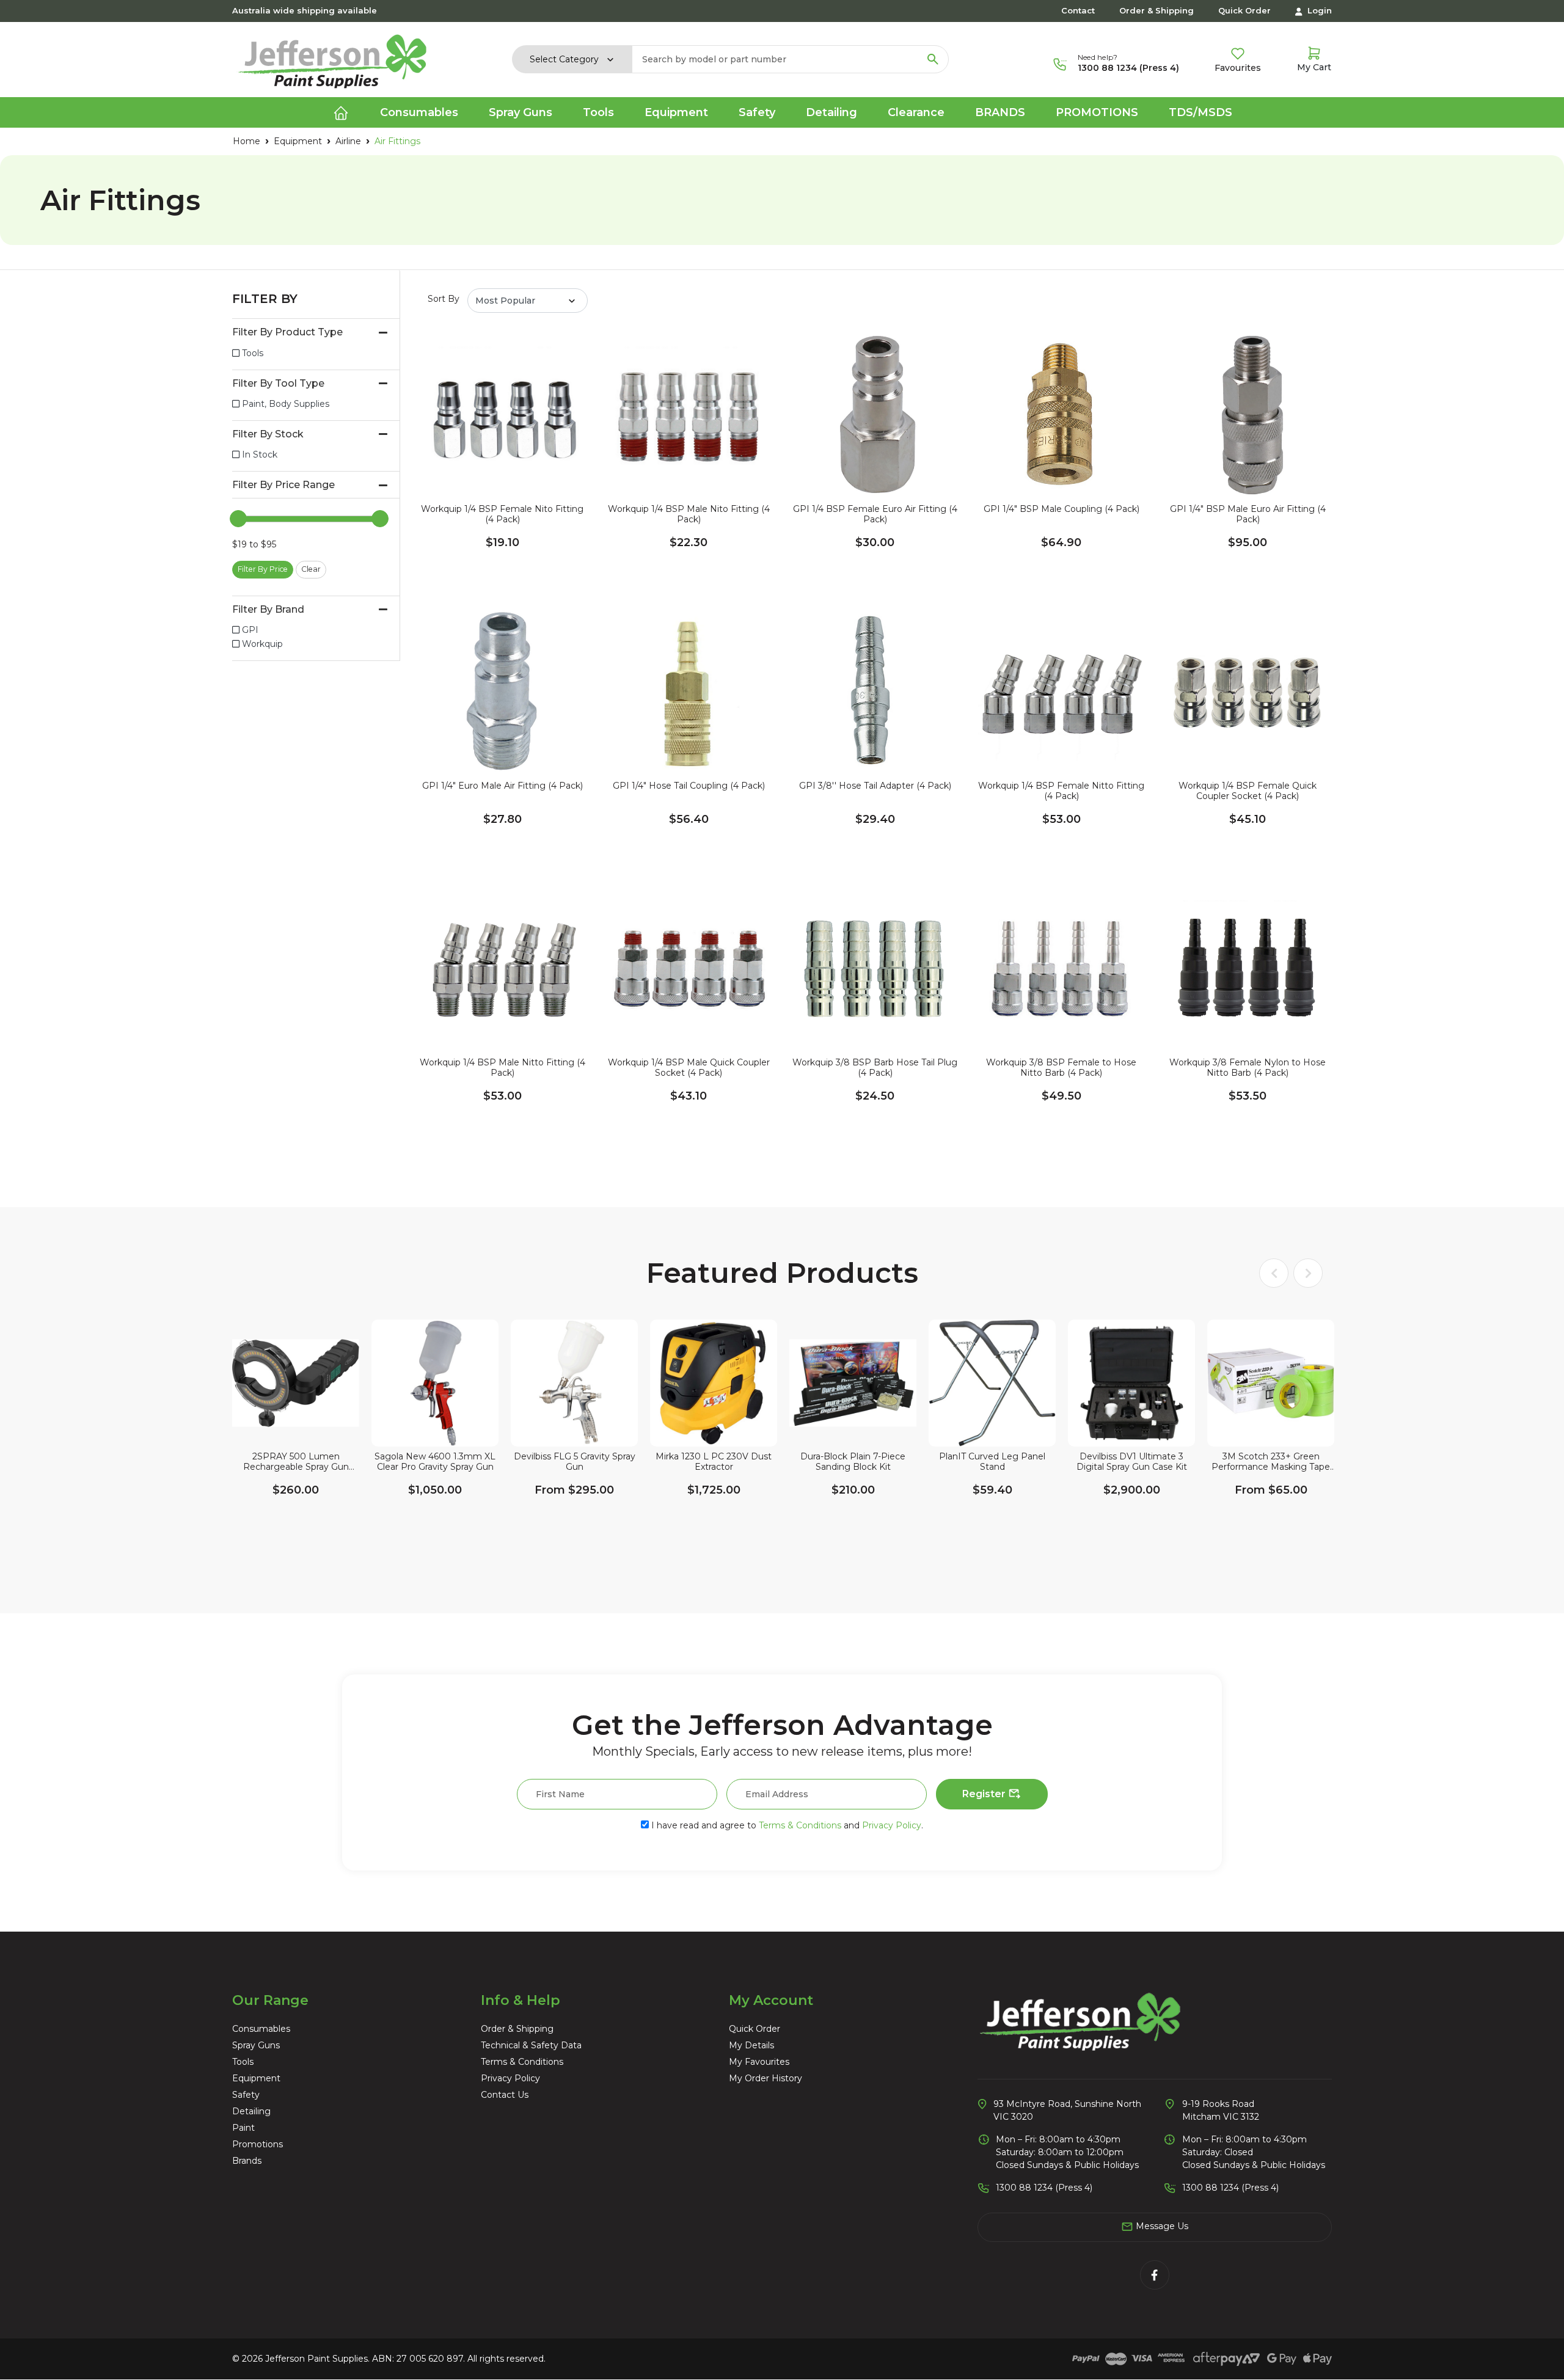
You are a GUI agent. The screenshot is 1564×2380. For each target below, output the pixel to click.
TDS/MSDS (1200, 112)
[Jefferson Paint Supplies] (332, 59)
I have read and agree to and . (786, 1825)
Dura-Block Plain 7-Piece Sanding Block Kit (853, 1462)
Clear (311, 569)
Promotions (1097, 112)
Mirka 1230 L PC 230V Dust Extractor (714, 1462)
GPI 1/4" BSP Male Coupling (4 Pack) (1062, 509)
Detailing (251, 2111)
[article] (296, 1428)
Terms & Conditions (800, 1825)
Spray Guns (256, 2045)
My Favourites (759, 2062)
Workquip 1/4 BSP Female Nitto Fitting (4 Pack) (1061, 791)
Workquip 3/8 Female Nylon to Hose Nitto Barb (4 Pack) (1248, 1068)
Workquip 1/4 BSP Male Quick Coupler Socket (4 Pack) (689, 1068)
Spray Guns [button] (521, 112)
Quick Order (1244, 10)
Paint (243, 2128)
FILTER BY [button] (265, 299)
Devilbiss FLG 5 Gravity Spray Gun (575, 1462)
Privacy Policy (892, 1825)
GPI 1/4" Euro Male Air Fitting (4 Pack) (502, 786)
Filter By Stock (268, 434)
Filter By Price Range (283, 485)
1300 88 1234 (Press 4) (1128, 68)
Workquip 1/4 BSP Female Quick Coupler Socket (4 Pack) (1248, 791)
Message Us (1161, 2226)
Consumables (261, 2029)
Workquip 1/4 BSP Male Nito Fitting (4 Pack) (689, 514)
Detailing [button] (831, 112)
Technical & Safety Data (531, 2045)
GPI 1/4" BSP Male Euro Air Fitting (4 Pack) (1248, 514)
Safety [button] (757, 112)
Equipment (256, 2078)
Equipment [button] (676, 112)
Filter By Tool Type (278, 383)
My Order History (766, 2078)
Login (1318, 10)
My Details (751, 2045)
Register (985, 1794)
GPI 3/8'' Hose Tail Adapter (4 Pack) (875, 786)
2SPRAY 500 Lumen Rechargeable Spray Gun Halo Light (296, 1462)
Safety (246, 2095)
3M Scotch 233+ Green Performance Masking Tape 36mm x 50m (1271, 1462)
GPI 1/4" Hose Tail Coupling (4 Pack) (689, 786)
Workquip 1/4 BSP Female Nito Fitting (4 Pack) (502, 514)
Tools (243, 2062)
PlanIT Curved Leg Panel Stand (992, 1462)
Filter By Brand (268, 609)
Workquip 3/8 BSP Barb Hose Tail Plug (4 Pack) (875, 1068)
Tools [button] (598, 112)
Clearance (916, 112)
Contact (1078, 10)
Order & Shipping (1157, 10)
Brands (1000, 112)
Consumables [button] (419, 112)
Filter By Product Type (287, 332)
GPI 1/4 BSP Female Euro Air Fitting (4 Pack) (875, 514)
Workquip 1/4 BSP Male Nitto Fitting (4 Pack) (502, 1068)
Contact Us (505, 2095)
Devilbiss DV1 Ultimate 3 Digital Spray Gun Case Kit (1132, 1462)
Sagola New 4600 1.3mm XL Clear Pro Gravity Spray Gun (435, 1462)
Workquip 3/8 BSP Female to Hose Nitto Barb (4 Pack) (1061, 1068)
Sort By (444, 299)
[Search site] (933, 59)
